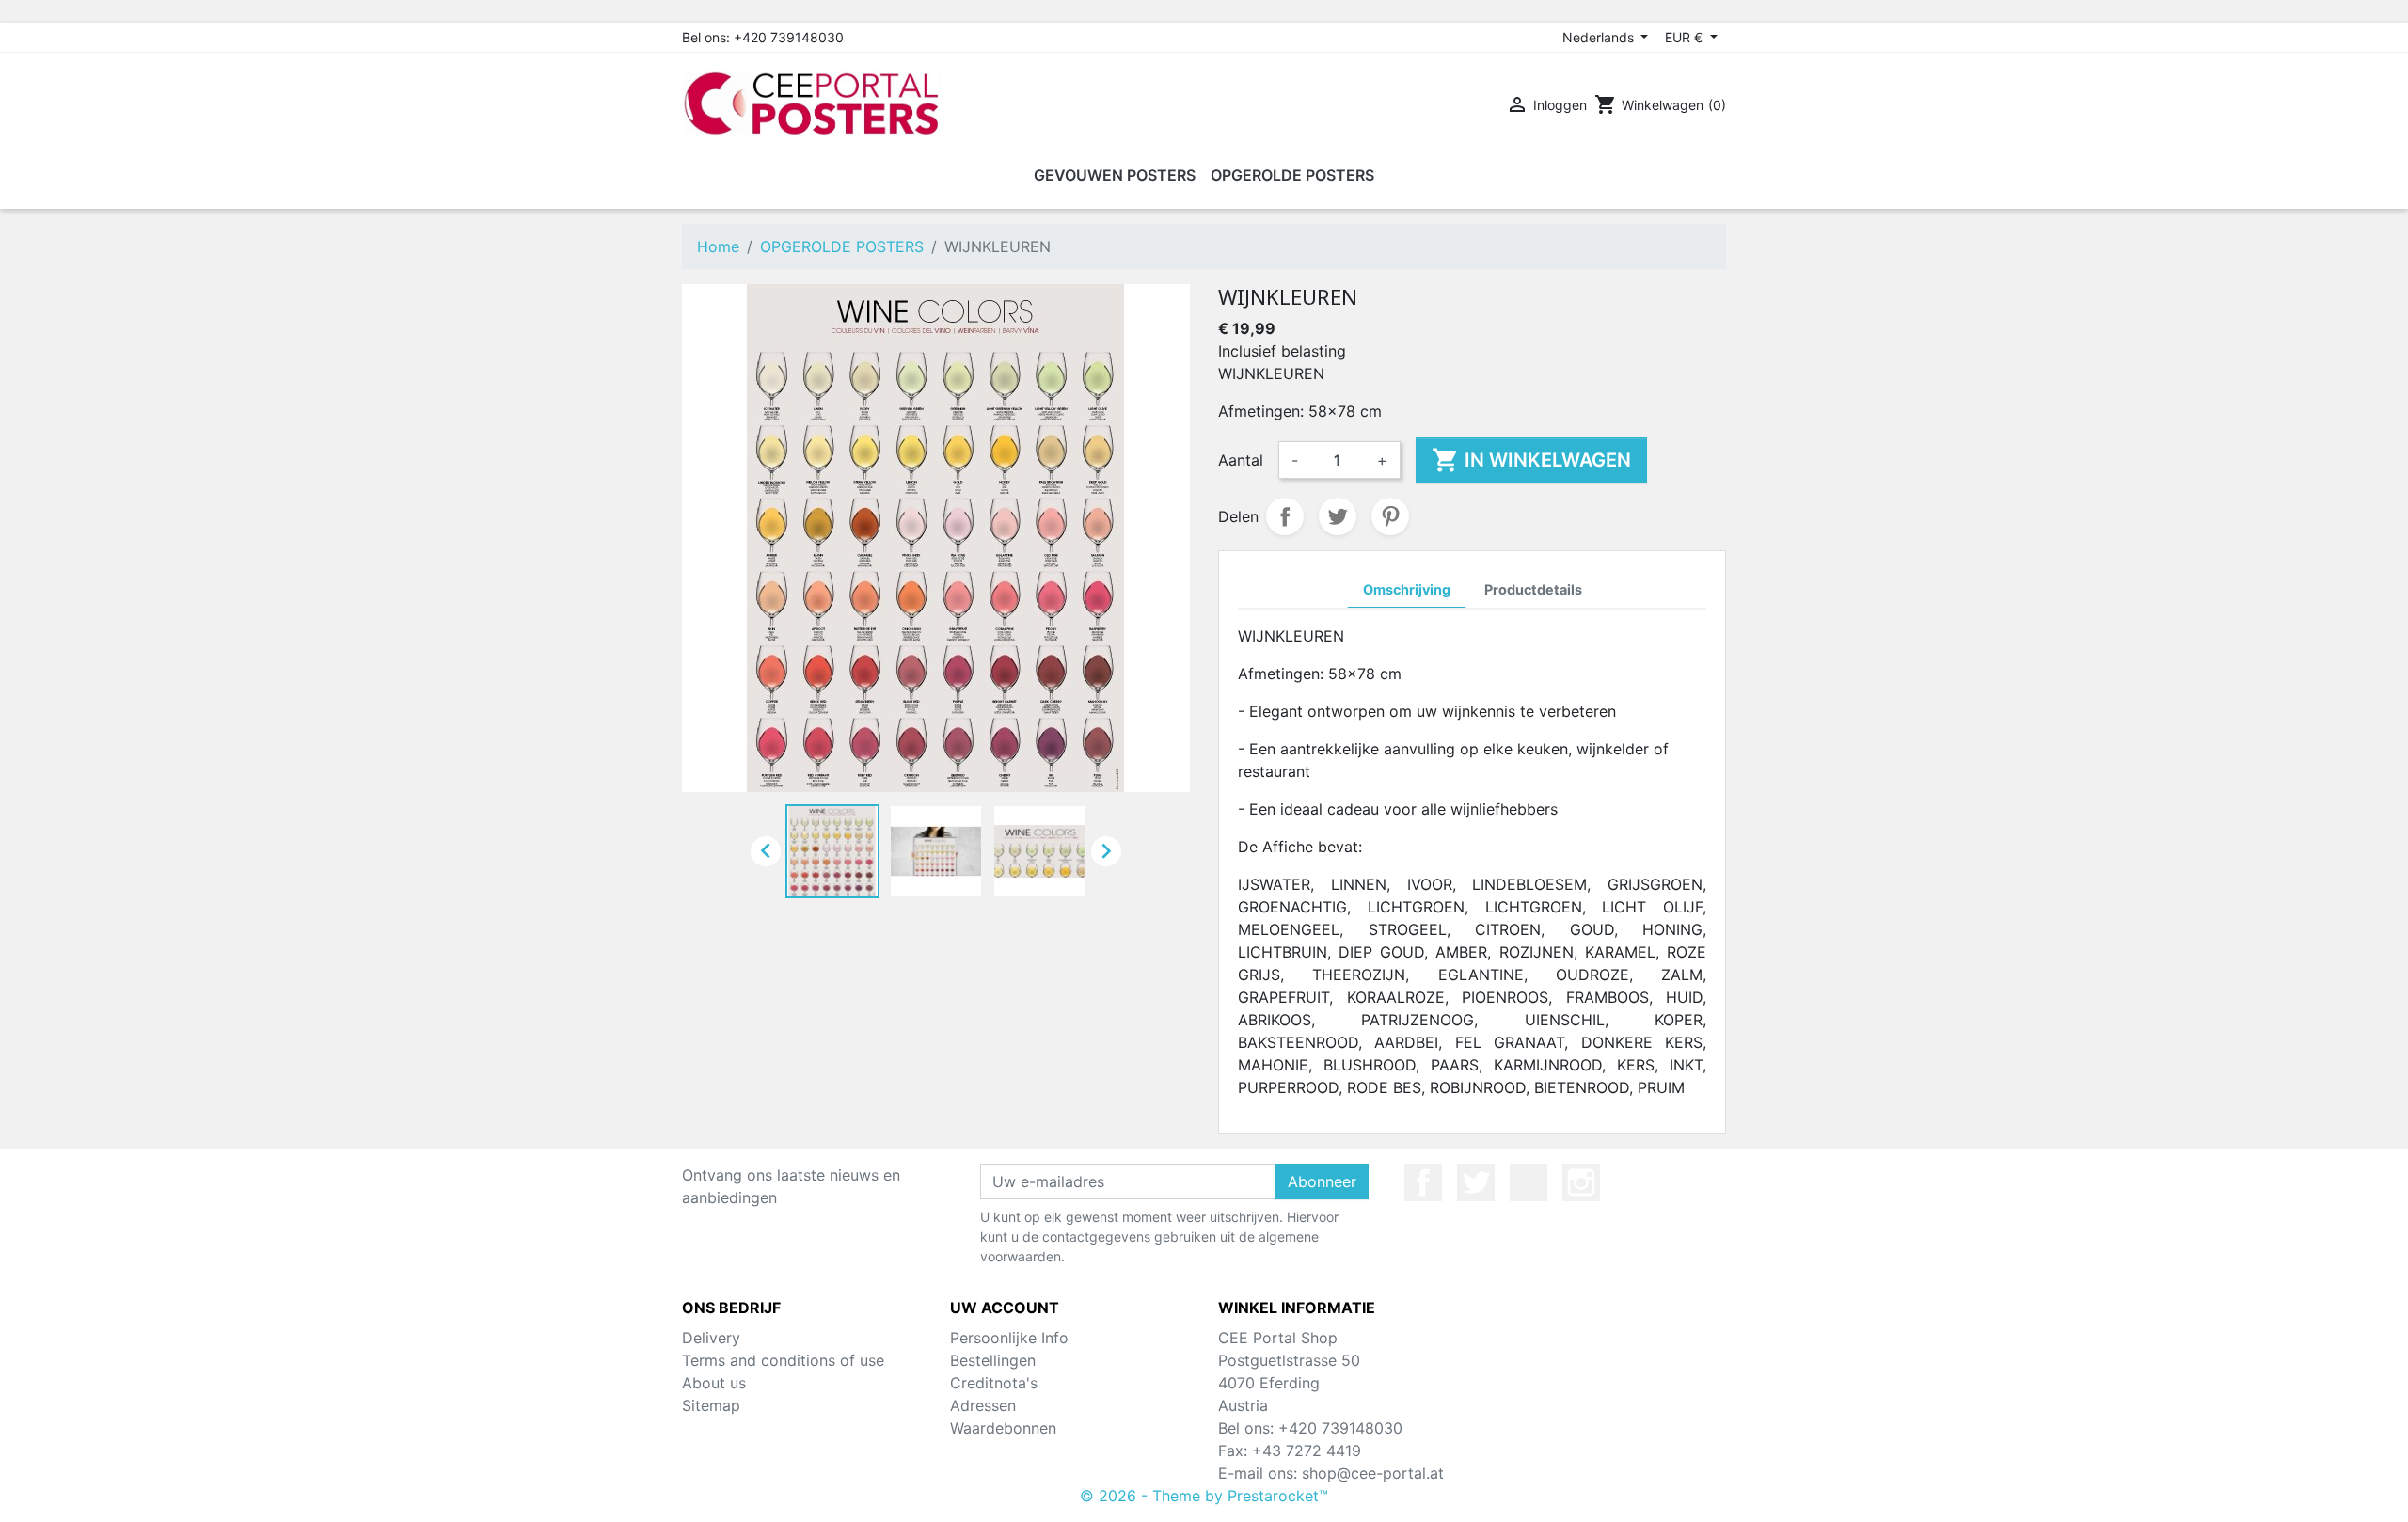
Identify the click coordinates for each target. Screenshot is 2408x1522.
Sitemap (711, 1405)
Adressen (983, 1405)
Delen (1285, 516)
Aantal (1241, 460)
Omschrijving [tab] (1407, 589)
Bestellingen (993, 1360)
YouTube (1529, 1182)
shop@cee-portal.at (1373, 1473)
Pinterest (1390, 516)
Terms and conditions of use (783, 1360)
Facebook (1423, 1182)
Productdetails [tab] (1533, 589)
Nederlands (1600, 37)
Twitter (1476, 1182)
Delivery (711, 1338)
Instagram (1581, 1182)
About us (714, 1383)
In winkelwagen (1531, 460)
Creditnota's (994, 1383)
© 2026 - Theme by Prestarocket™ (1204, 1496)
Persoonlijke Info (1009, 1338)
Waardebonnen (1003, 1428)
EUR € (1686, 37)
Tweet (1338, 516)
